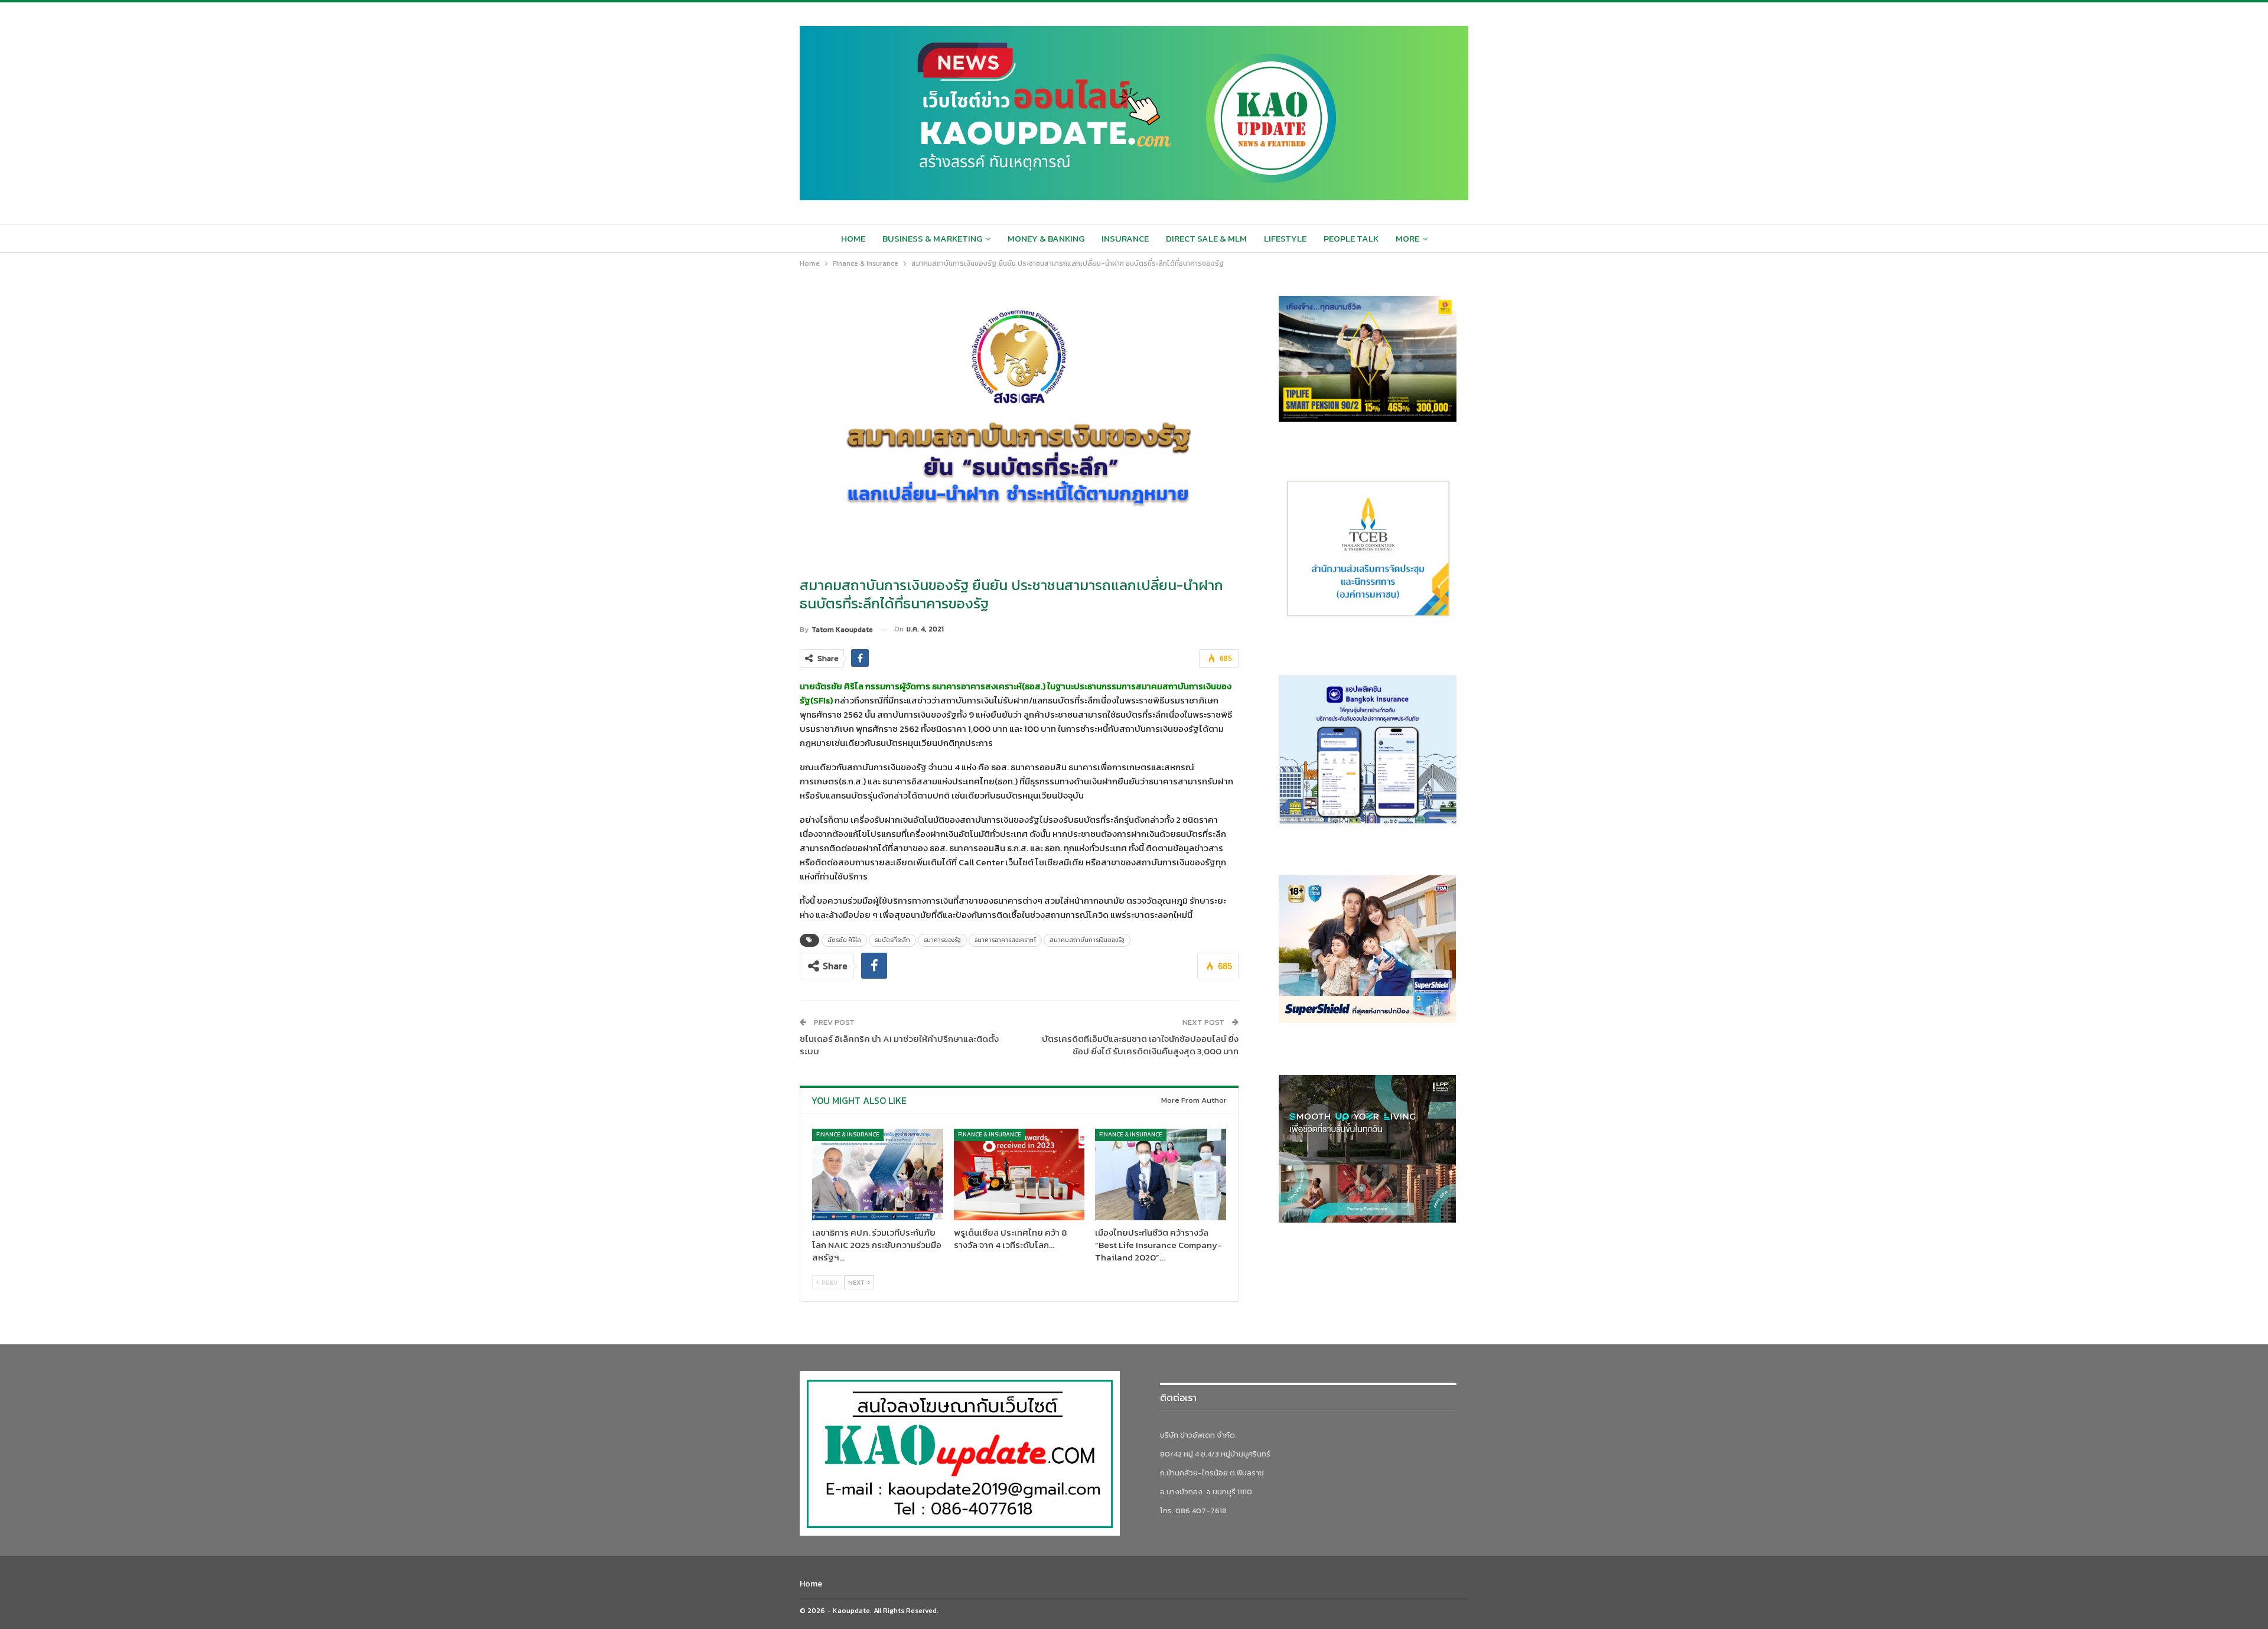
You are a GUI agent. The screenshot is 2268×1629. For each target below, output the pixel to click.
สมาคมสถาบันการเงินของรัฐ (1087, 940)
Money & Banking (1046, 238)
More (1407, 238)
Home (853, 238)
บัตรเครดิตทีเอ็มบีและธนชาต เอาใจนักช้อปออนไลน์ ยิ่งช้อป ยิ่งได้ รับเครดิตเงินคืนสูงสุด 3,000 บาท (1140, 1045)
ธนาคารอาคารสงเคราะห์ (1005, 940)
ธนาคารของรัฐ (942, 940)
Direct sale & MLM (1206, 238)
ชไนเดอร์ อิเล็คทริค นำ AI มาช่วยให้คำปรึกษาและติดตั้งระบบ (899, 1045)
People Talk (1351, 238)
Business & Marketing (932, 238)
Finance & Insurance (848, 1134)
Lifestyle (1285, 238)
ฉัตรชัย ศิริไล (844, 940)
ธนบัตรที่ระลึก (892, 940)
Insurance (1125, 238)
